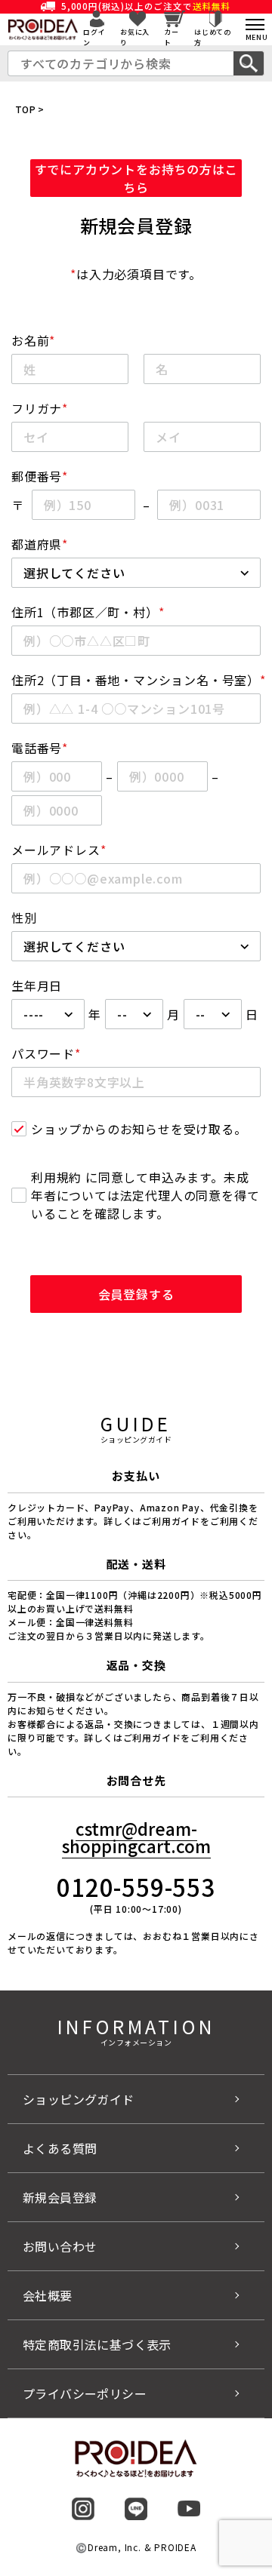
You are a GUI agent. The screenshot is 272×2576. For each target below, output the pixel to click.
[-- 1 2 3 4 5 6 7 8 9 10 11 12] (134, 1014)
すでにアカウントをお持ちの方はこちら (136, 178)
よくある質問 (60, 2148)
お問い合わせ (60, 2246)
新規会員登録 (60, 2197)
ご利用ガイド (152, 1737)
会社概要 (48, 2295)
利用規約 (56, 1177)
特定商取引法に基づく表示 (97, 2344)
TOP (25, 109)
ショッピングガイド (79, 2099)
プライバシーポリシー (85, 2393)
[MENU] (255, 25)
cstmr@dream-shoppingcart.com (136, 1837)
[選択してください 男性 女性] (136, 946)
